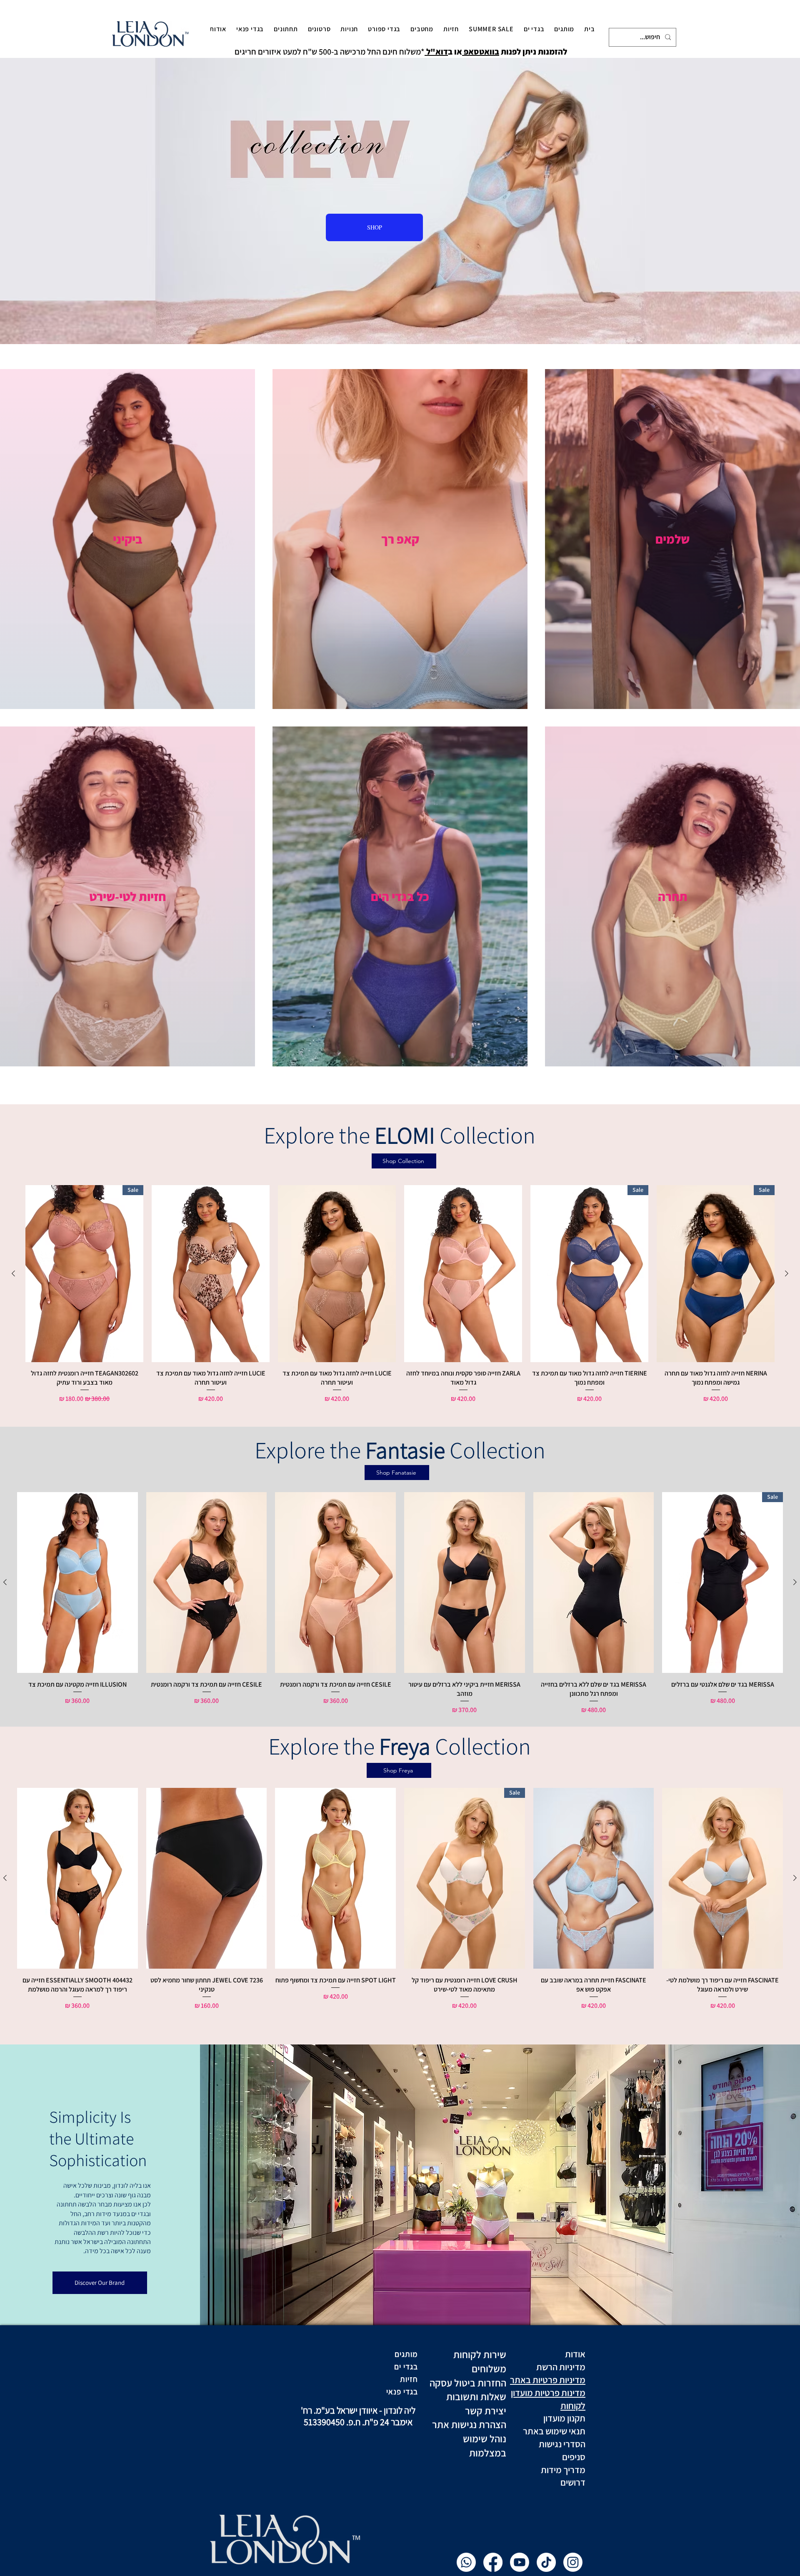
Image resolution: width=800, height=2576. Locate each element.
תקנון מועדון (564, 2418)
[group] (400, 1294)
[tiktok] (546, 2562)
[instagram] (573, 2562)
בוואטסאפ (481, 52)
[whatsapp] (466, 2562)
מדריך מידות (563, 2470)
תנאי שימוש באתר (553, 2431)
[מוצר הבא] (13, 1273)
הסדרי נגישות (561, 2444)
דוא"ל (436, 52)
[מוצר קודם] (787, 1273)
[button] (564, 29)
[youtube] (520, 2562)
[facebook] (493, 2562)
